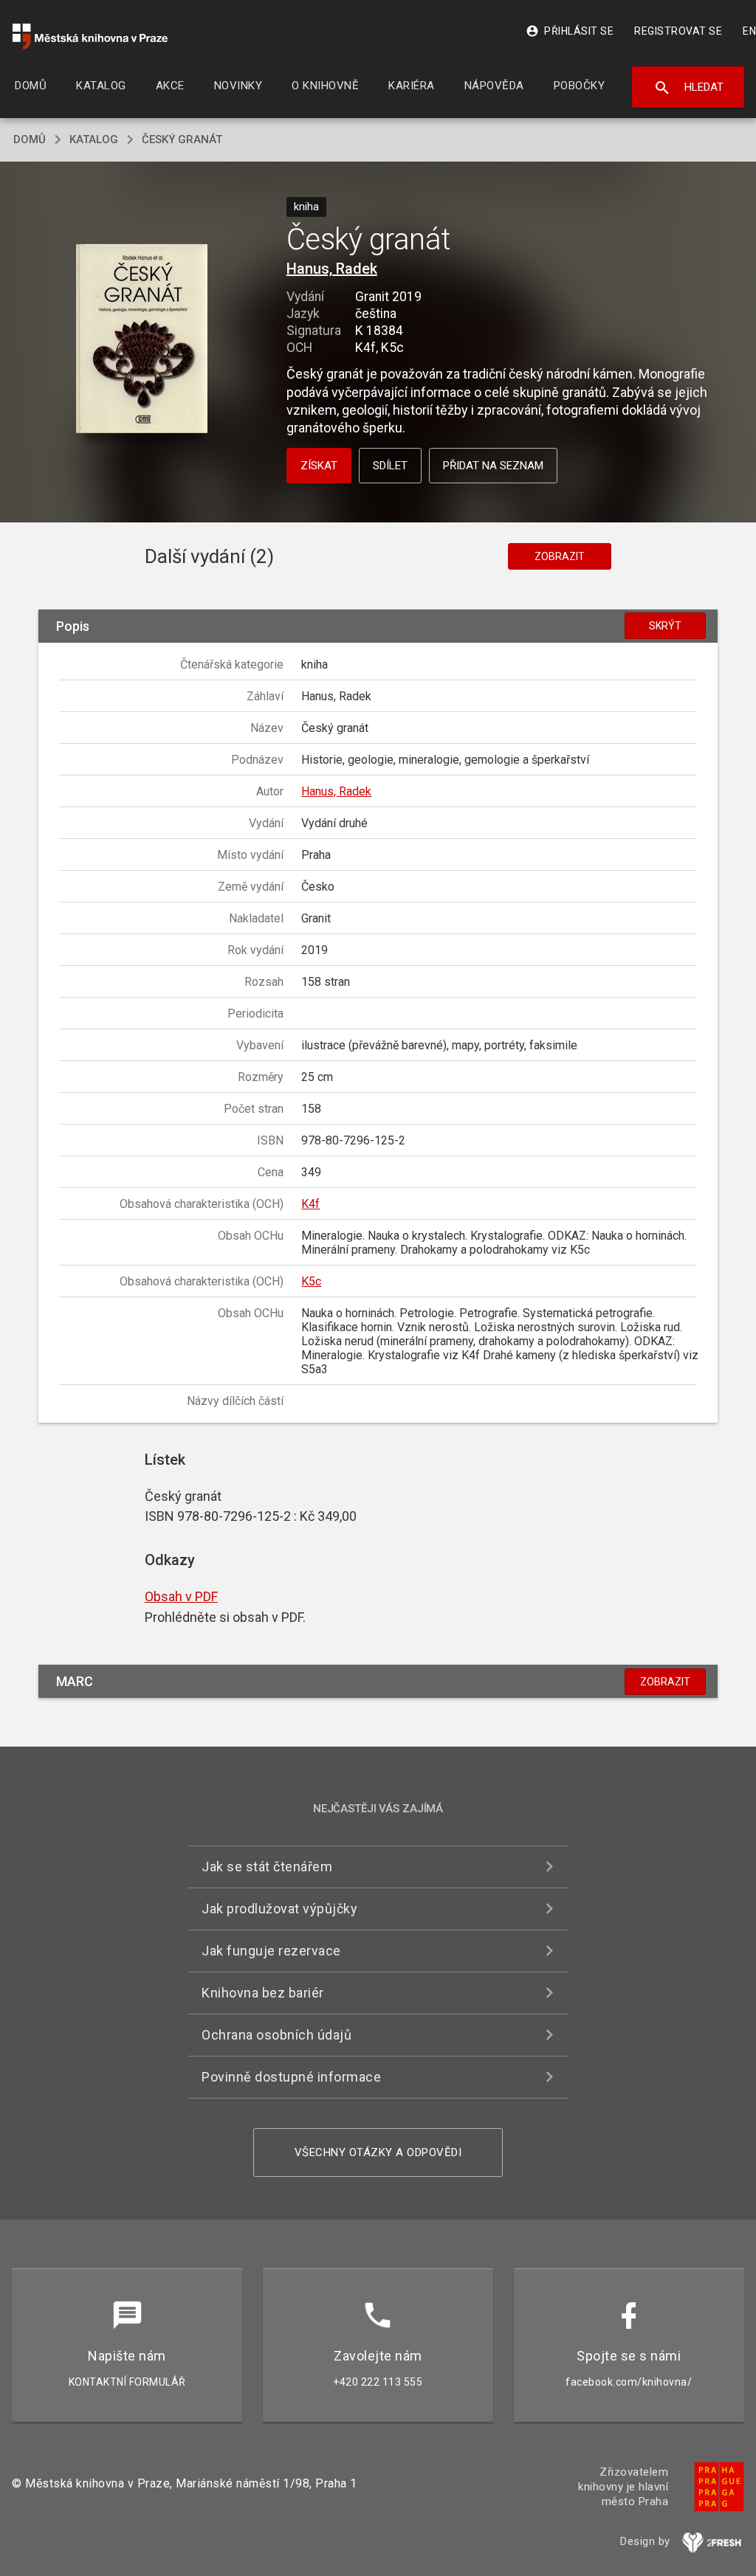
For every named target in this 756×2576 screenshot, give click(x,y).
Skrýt (665, 626)
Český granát (182, 139)
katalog (94, 139)
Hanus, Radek (332, 269)
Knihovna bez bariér (263, 1993)
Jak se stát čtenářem (267, 1867)
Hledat (688, 88)
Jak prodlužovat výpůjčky (279, 1909)
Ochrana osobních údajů (276, 2035)
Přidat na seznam (493, 466)
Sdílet (390, 466)
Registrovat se (678, 31)
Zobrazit (560, 556)
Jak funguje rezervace (271, 1951)
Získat (319, 466)
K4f (310, 1204)
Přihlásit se (570, 31)
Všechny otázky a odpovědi (378, 2152)
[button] (141, 340)
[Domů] (90, 37)
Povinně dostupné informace (291, 2077)
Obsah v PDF (181, 1596)
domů (30, 139)
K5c (311, 1281)
